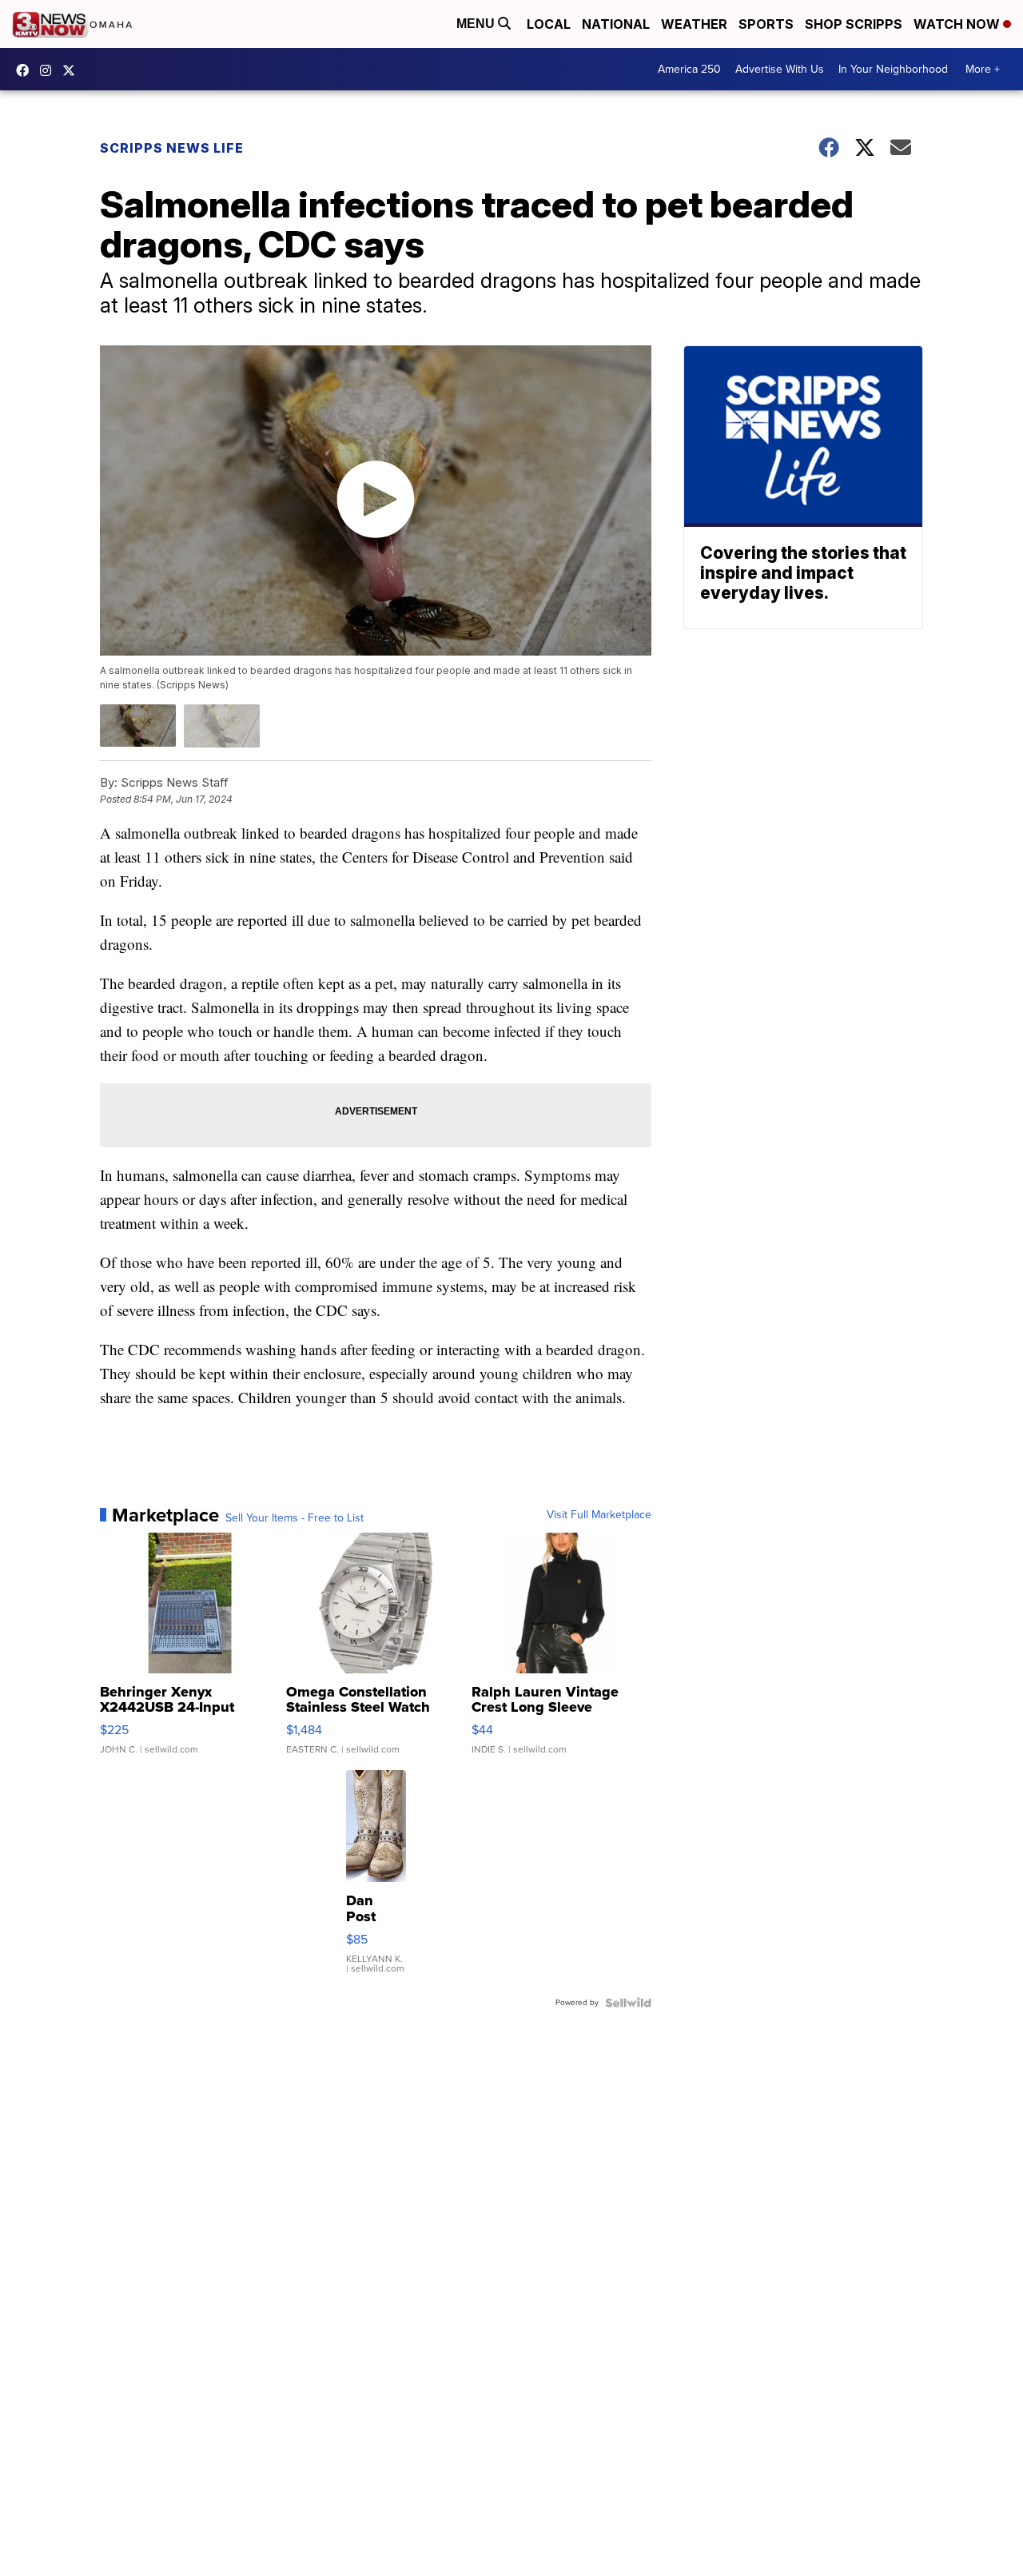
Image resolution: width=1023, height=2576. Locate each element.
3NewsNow (26, 70)
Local (549, 24)
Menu (477, 24)
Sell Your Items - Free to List (295, 1518)
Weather (694, 24)
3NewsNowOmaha (73, 70)
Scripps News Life (172, 148)
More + (983, 69)
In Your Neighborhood (893, 69)
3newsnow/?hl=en (50, 70)
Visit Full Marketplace (599, 1515)
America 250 (689, 69)
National (616, 24)
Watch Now (958, 24)
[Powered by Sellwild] (628, 2003)
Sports (766, 24)
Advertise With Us (780, 69)
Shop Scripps (854, 24)
